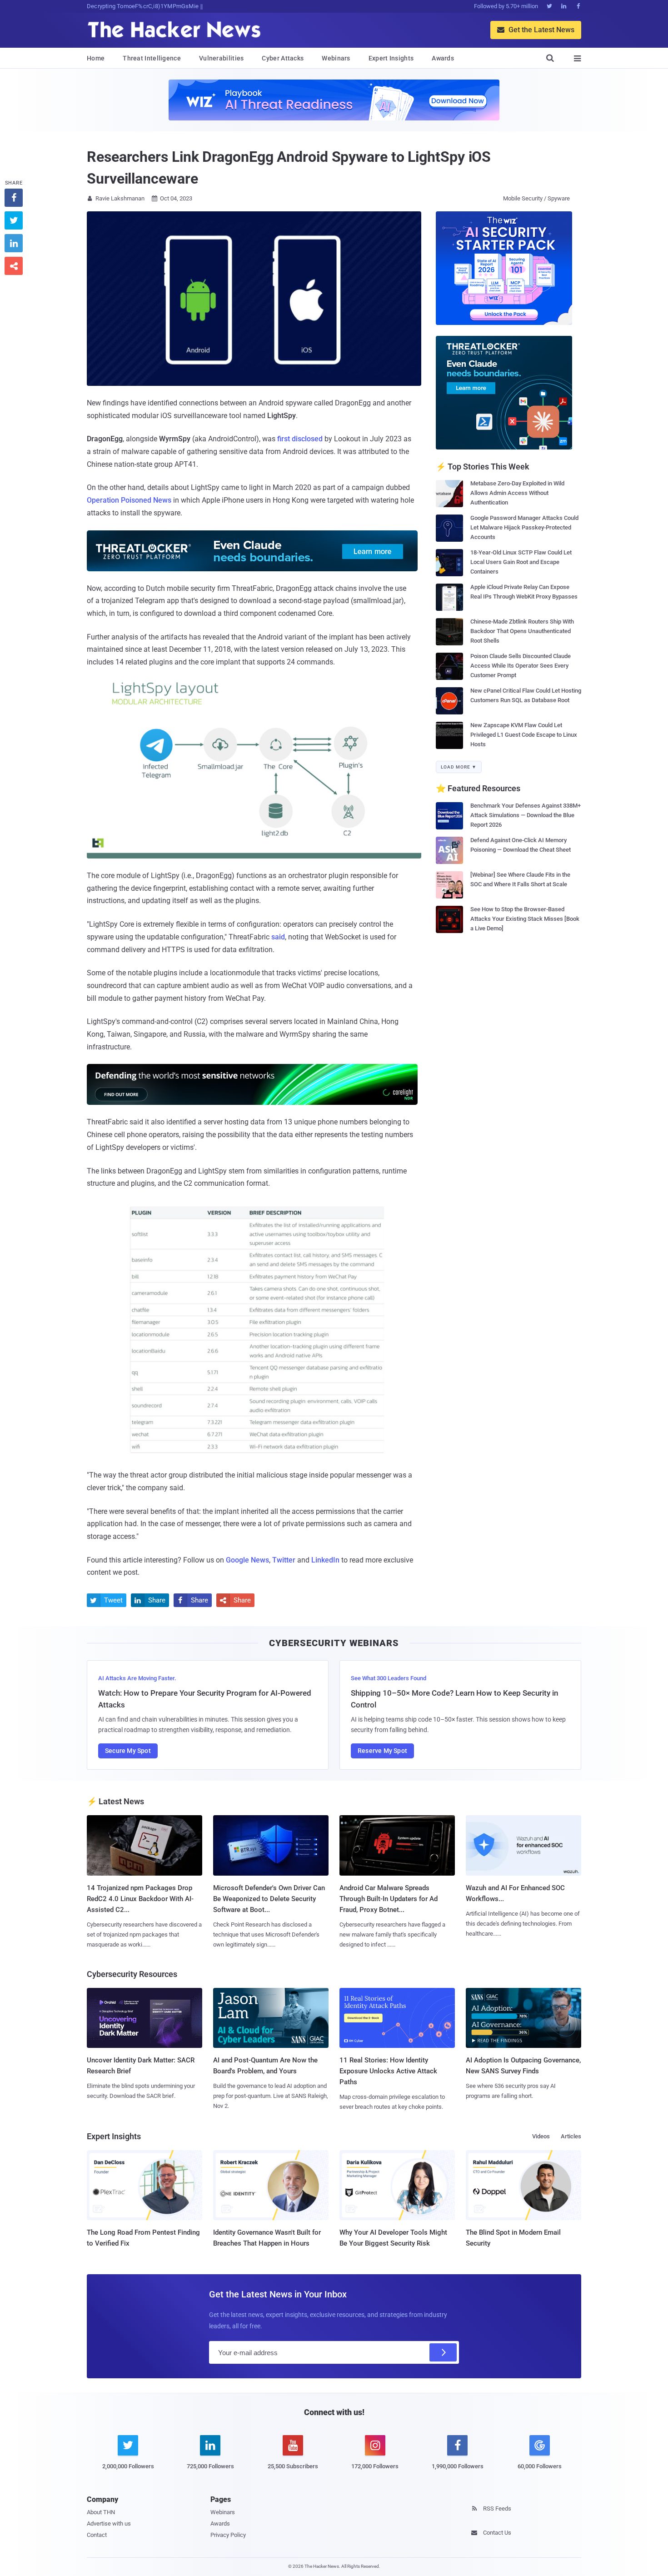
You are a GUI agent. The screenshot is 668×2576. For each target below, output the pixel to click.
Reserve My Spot (382, 1751)
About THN (101, 2512)
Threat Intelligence (152, 58)
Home (96, 58)
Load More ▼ (459, 767)
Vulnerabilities (222, 58)
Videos (541, 2136)
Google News (247, 1560)
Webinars (336, 58)
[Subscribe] (443, 2352)
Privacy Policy (228, 2535)
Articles (571, 2136)
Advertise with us (109, 2524)
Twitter (284, 1560)
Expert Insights (391, 58)
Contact (97, 2535)
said (278, 937)
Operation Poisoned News (129, 500)
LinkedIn (325, 1560)
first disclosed (300, 439)
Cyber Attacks (283, 58)
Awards (443, 58)
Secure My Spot (128, 1751)
